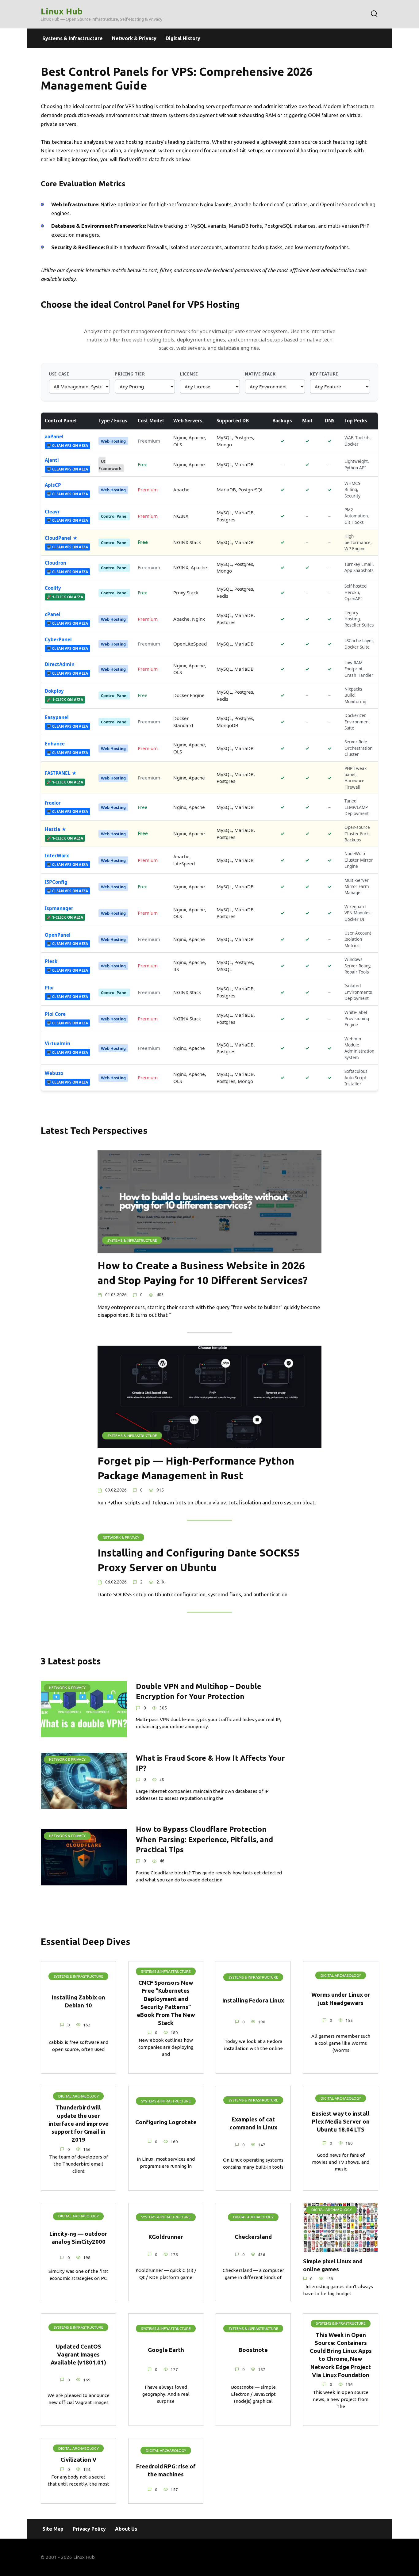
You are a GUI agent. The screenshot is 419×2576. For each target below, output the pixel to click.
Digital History (183, 38)
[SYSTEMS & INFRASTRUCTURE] (209, 1249)
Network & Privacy (134, 38)
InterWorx (57, 855)
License (189, 374)
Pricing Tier (130, 374)
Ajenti (52, 460)
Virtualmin (58, 1043)
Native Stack (260, 374)
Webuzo (54, 1073)
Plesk (51, 961)
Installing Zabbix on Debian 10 (79, 2001)
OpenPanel (58, 935)
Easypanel (57, 717)
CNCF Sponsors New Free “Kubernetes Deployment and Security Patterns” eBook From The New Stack (166, 2003)
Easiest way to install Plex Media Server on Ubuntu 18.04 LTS (341, 2122)
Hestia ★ (56, 829)
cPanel (53, 614)
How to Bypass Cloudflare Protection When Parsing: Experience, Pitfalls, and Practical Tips (204, 1840)
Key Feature (324, 374)
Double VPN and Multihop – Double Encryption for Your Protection (199, 1691)
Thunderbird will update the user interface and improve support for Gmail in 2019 (79, 2124)
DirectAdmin (60, 664)
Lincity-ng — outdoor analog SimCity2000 (78, 2238)
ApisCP (53, 485)
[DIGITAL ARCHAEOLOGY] (341, 2248)
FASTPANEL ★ (61, 773)
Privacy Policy (89, 2529)
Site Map (53, 2529)
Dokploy (54, 691)
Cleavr (52, 512)
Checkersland (253, 2237)
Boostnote (253, 2350)
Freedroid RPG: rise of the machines (166, 2470)
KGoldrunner (166, 2237)
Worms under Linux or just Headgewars (341, 1999)
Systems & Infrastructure (73, 38)
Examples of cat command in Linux (253, 2123)
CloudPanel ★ (61, 538)
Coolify (53, 588)
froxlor (53, 803)
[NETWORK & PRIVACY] (84, 1733)
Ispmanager (59, 908)
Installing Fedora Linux (253, 2001)
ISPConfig (56, 882)
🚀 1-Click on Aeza (65, 597)
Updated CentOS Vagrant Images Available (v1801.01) (78, 2355)
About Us (126, 2529)
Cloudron (56, 563)
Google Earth (166, 2350)
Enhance (55, 744)
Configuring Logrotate (166, 2122)
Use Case (59, 374)
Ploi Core (55, 1014)
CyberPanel (58, 639)
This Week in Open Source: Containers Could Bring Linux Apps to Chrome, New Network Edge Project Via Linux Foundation (341, 2355)
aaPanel (54, 436)
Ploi (49, 988)
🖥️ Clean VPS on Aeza (67, 446)
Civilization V (79, 2460)
